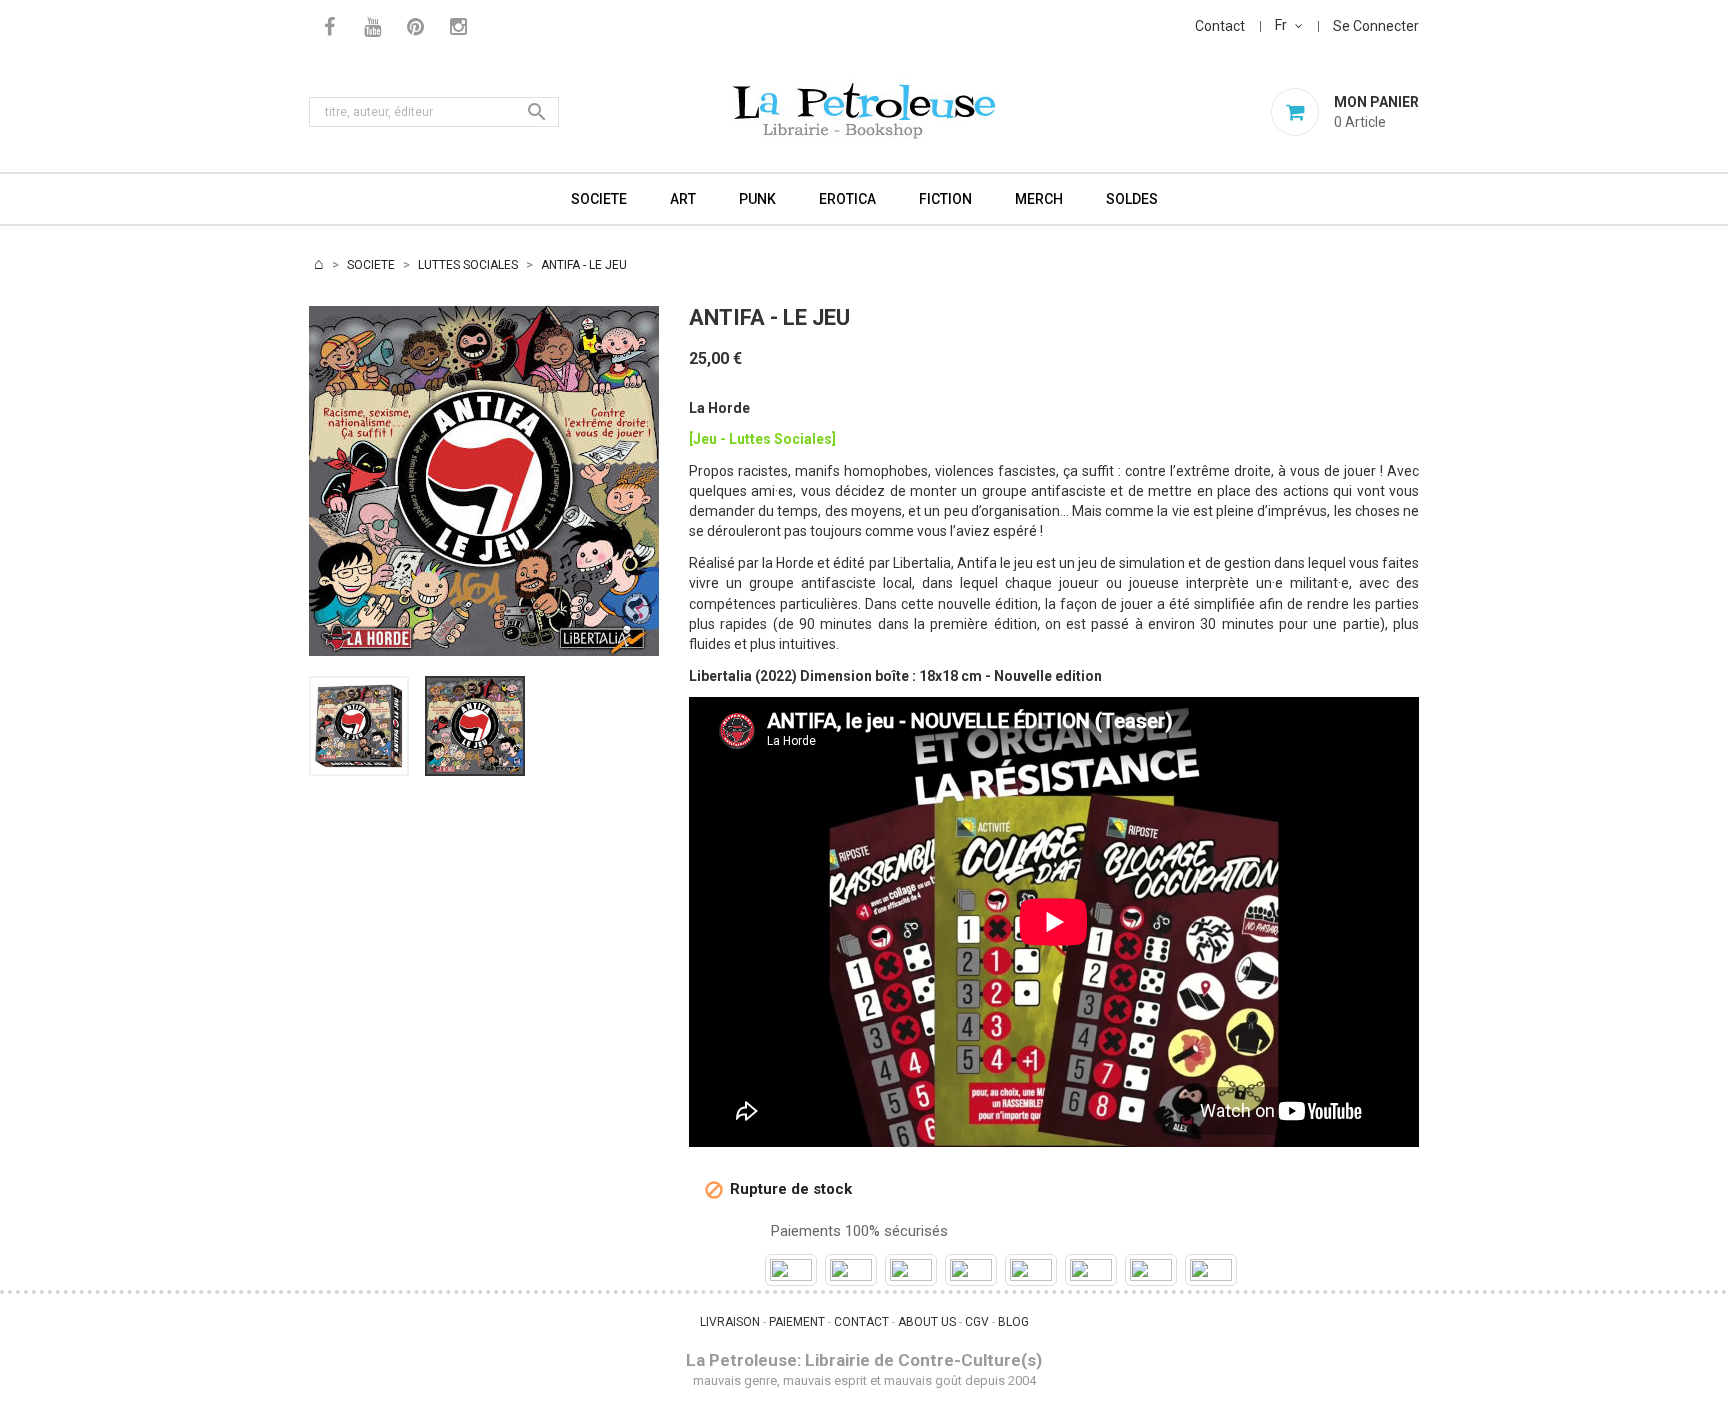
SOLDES (1132, 199)
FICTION (945, 199)
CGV (977, 1322)
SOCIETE (599, 199)
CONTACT (861, 1322)
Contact (1220, 26)
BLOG (1013, 1322)
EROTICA (847, 199)
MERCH (1039, 199)
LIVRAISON (730, 1322)
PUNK (757, 199)
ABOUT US (927, 1322)
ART (683, 199)
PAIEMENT (797, 1322)
